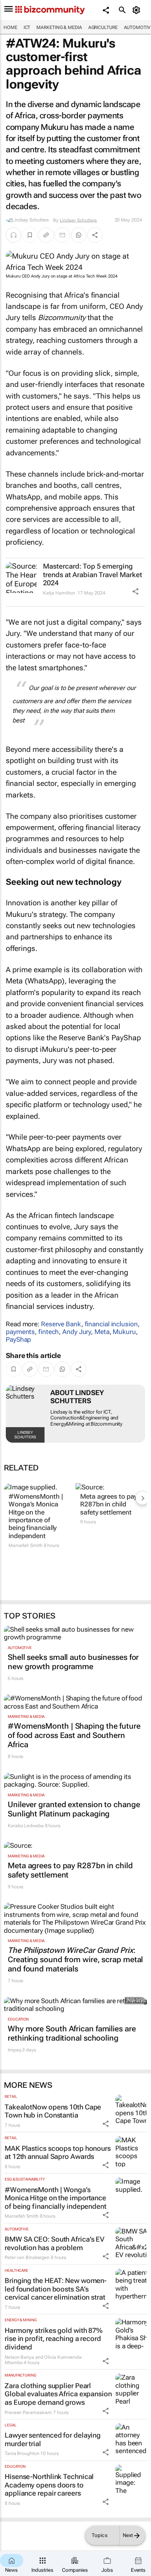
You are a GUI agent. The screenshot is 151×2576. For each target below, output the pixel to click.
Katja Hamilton (59, 593)
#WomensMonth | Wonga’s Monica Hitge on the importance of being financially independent (36, 1516)
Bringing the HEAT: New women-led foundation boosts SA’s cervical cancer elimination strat (56, 2289)
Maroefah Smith (26, 1545)
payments (20, 1332)
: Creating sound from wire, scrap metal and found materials (75, 1959)
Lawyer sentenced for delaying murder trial (53, 2439)
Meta (102, 1332)
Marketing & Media (59, 27)
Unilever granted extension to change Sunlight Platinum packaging (74, 1809)
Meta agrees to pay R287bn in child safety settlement (109, 1504)
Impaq (15, 2050)
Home (10, 27)
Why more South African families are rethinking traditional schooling (72, 2033)
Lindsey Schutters (78, 220)
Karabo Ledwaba (26, 1826)
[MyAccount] (138, 10)
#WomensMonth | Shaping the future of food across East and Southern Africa (74, 1735)
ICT (27, 27)
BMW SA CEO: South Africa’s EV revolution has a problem (55, 2243)
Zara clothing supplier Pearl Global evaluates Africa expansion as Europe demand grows (58, 2394)
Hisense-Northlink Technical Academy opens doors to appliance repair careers (49, 2485)
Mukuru (124, 1332)
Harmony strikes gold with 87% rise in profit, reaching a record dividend (54, 2339)
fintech (49, 1332)
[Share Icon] (136, 591)
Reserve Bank (61, 1324)
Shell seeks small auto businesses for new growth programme (73, 1662)
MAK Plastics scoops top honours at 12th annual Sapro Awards (58, 2153)
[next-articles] (142, 1498)
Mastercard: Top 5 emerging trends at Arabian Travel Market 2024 (93, 574)
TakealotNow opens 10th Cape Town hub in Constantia (53, 2111)
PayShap (18, 1339)
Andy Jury (77, 1332)
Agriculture (103, 27)
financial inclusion (111, 1324)
